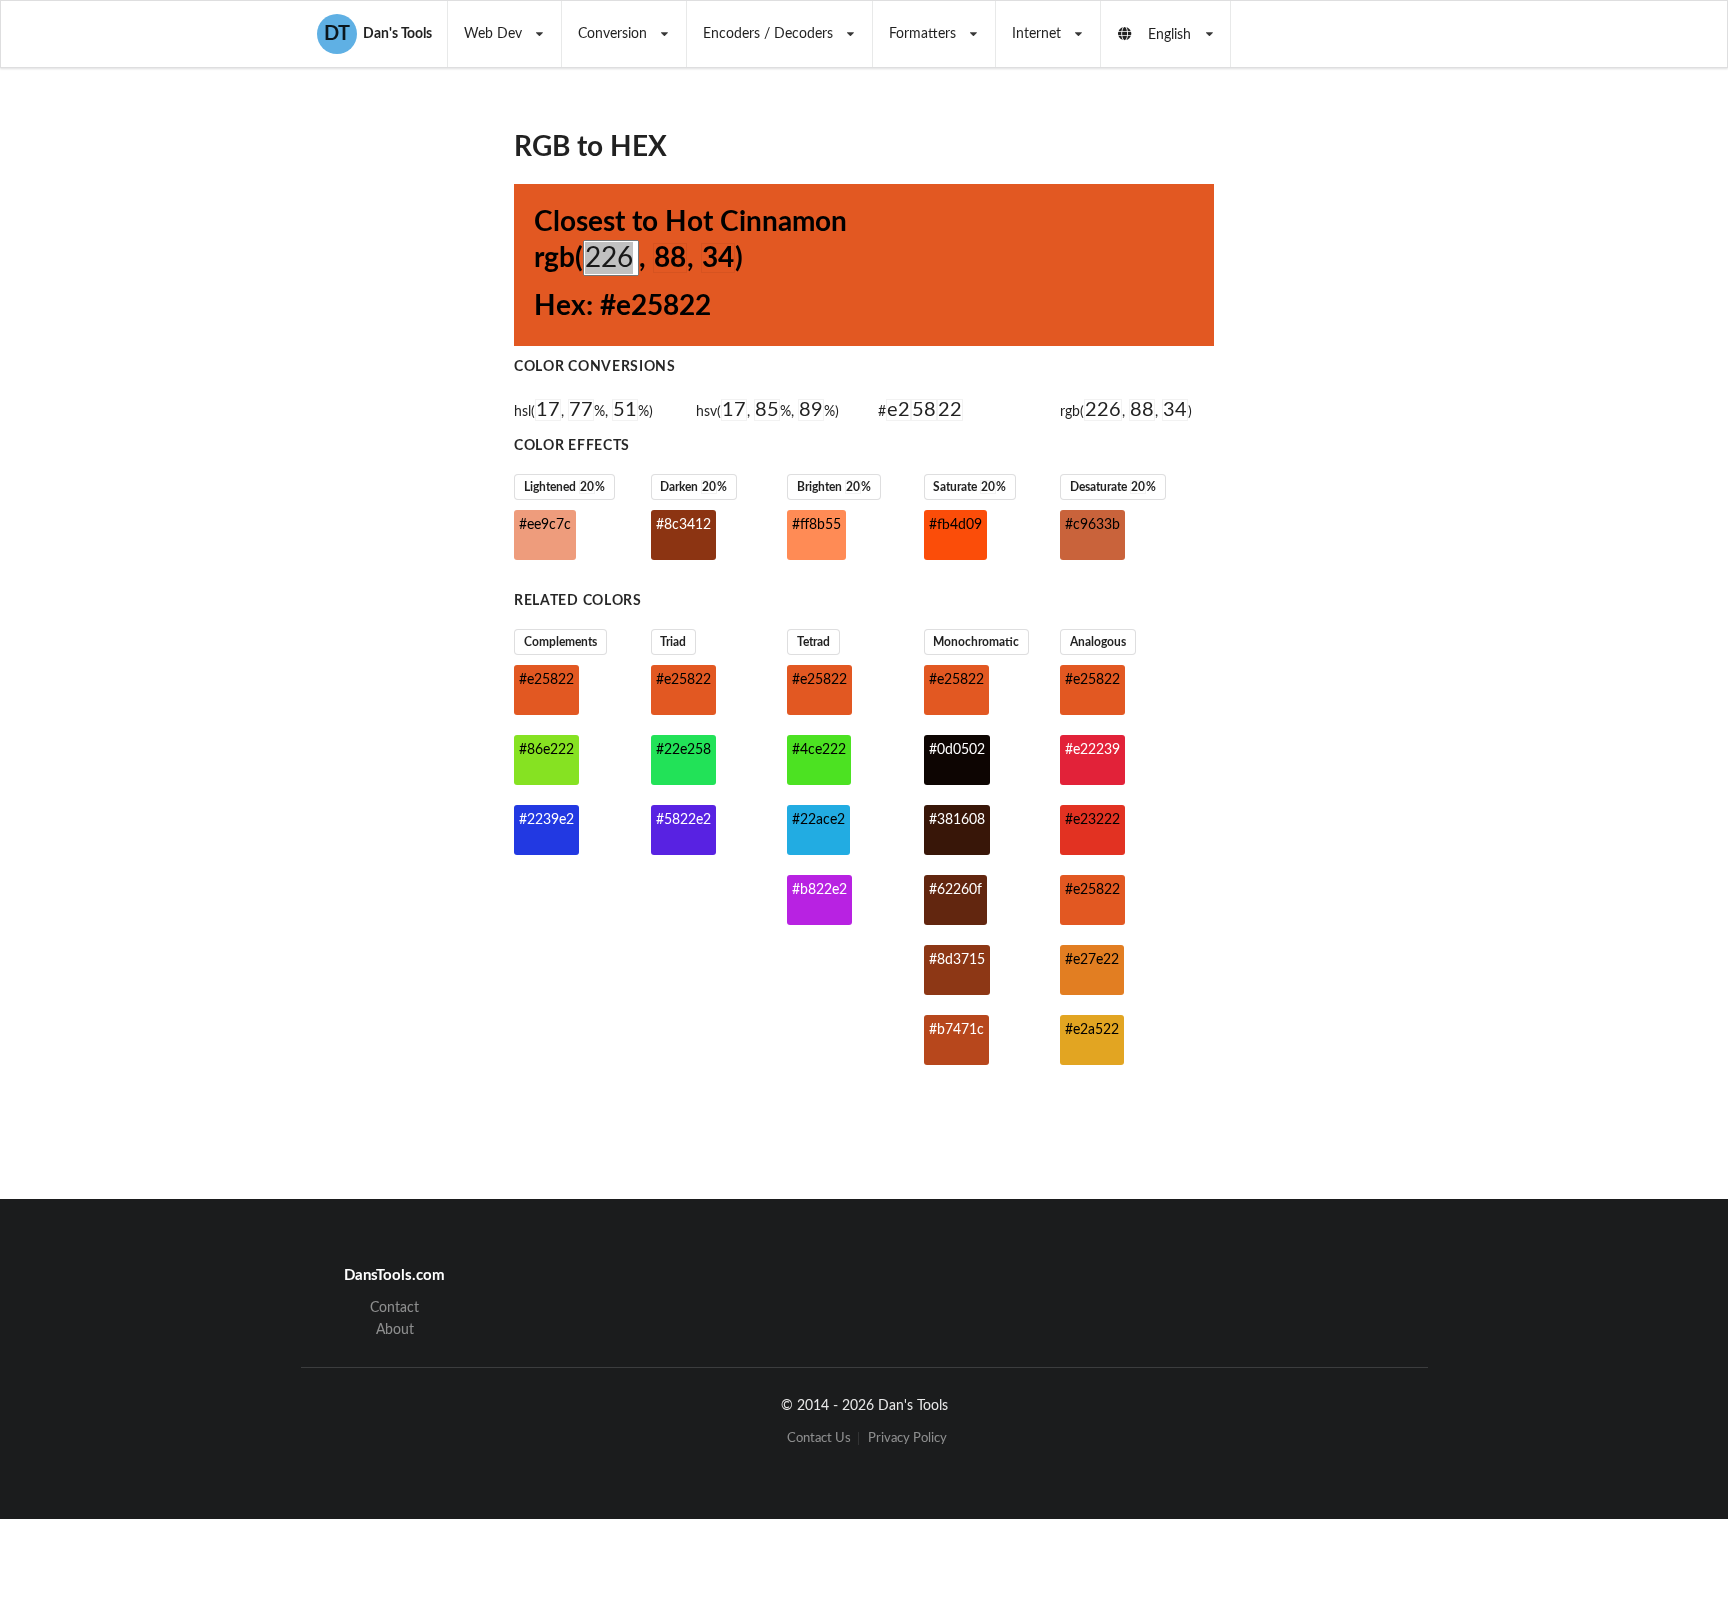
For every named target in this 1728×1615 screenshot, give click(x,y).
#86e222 (546, 750)
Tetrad (813, 642)
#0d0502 (957, 750)
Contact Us (819, 1438)
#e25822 (546, 680)
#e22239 (1092, 750)
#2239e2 (546, 820)
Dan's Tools (378, 34)
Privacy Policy (907, 1438)
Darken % (693, 487)
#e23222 (1092, 820)
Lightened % (564, 487)
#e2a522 (1092, 1030)
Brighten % (834, 487)
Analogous (1098, 642)
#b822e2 (819, 890)
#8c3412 (683, 525)
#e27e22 (1092, 960)
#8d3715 (957, 960)
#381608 (957, 820)
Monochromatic (976, 642)
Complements (560, 642)
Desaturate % (1113, 487)
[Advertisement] (1378, 396)
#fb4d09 (955, 525)
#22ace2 (818, 820)
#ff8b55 (816, 525)
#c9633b (1092, 525)
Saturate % (969, 487)
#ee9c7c (545, 525)
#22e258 (683, 750)
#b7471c (956, 1030)
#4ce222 (819, 750)
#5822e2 (683, 820)
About (395, 1330)
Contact (394, 1308)
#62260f (955, 890)
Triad (673, 642)
